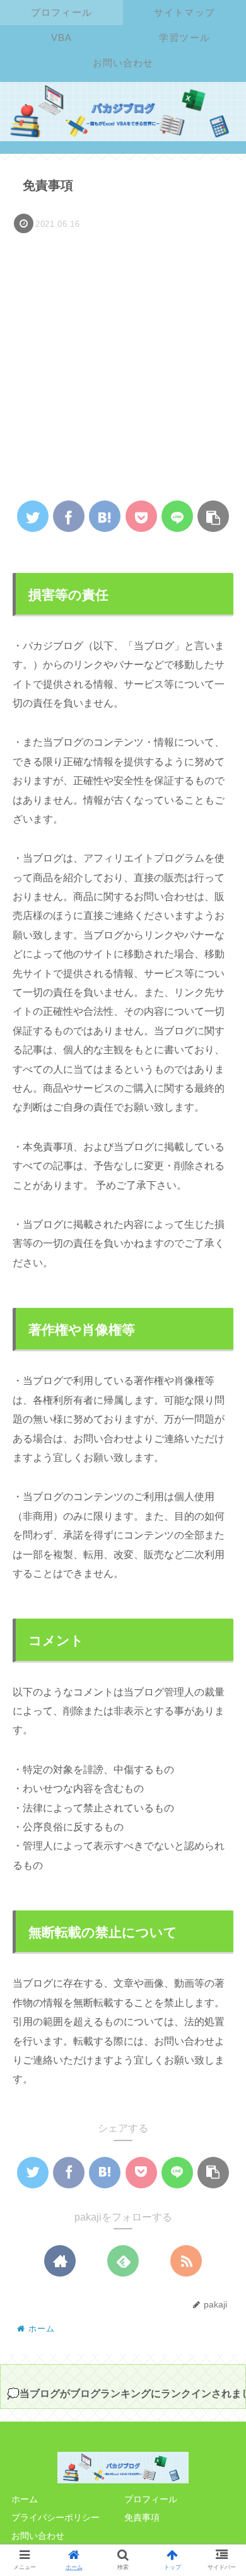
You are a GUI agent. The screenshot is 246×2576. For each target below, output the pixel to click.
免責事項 (142, 2517)
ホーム (25, 2499)
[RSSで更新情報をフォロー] (186, 2261)
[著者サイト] (60, 2261)
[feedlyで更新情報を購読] (123, 2261)
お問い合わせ (38, 2536)
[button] (218, 1620)
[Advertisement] (123, 366)
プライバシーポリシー (56, 2517)
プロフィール (151, 2499)
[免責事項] (105, 516)
